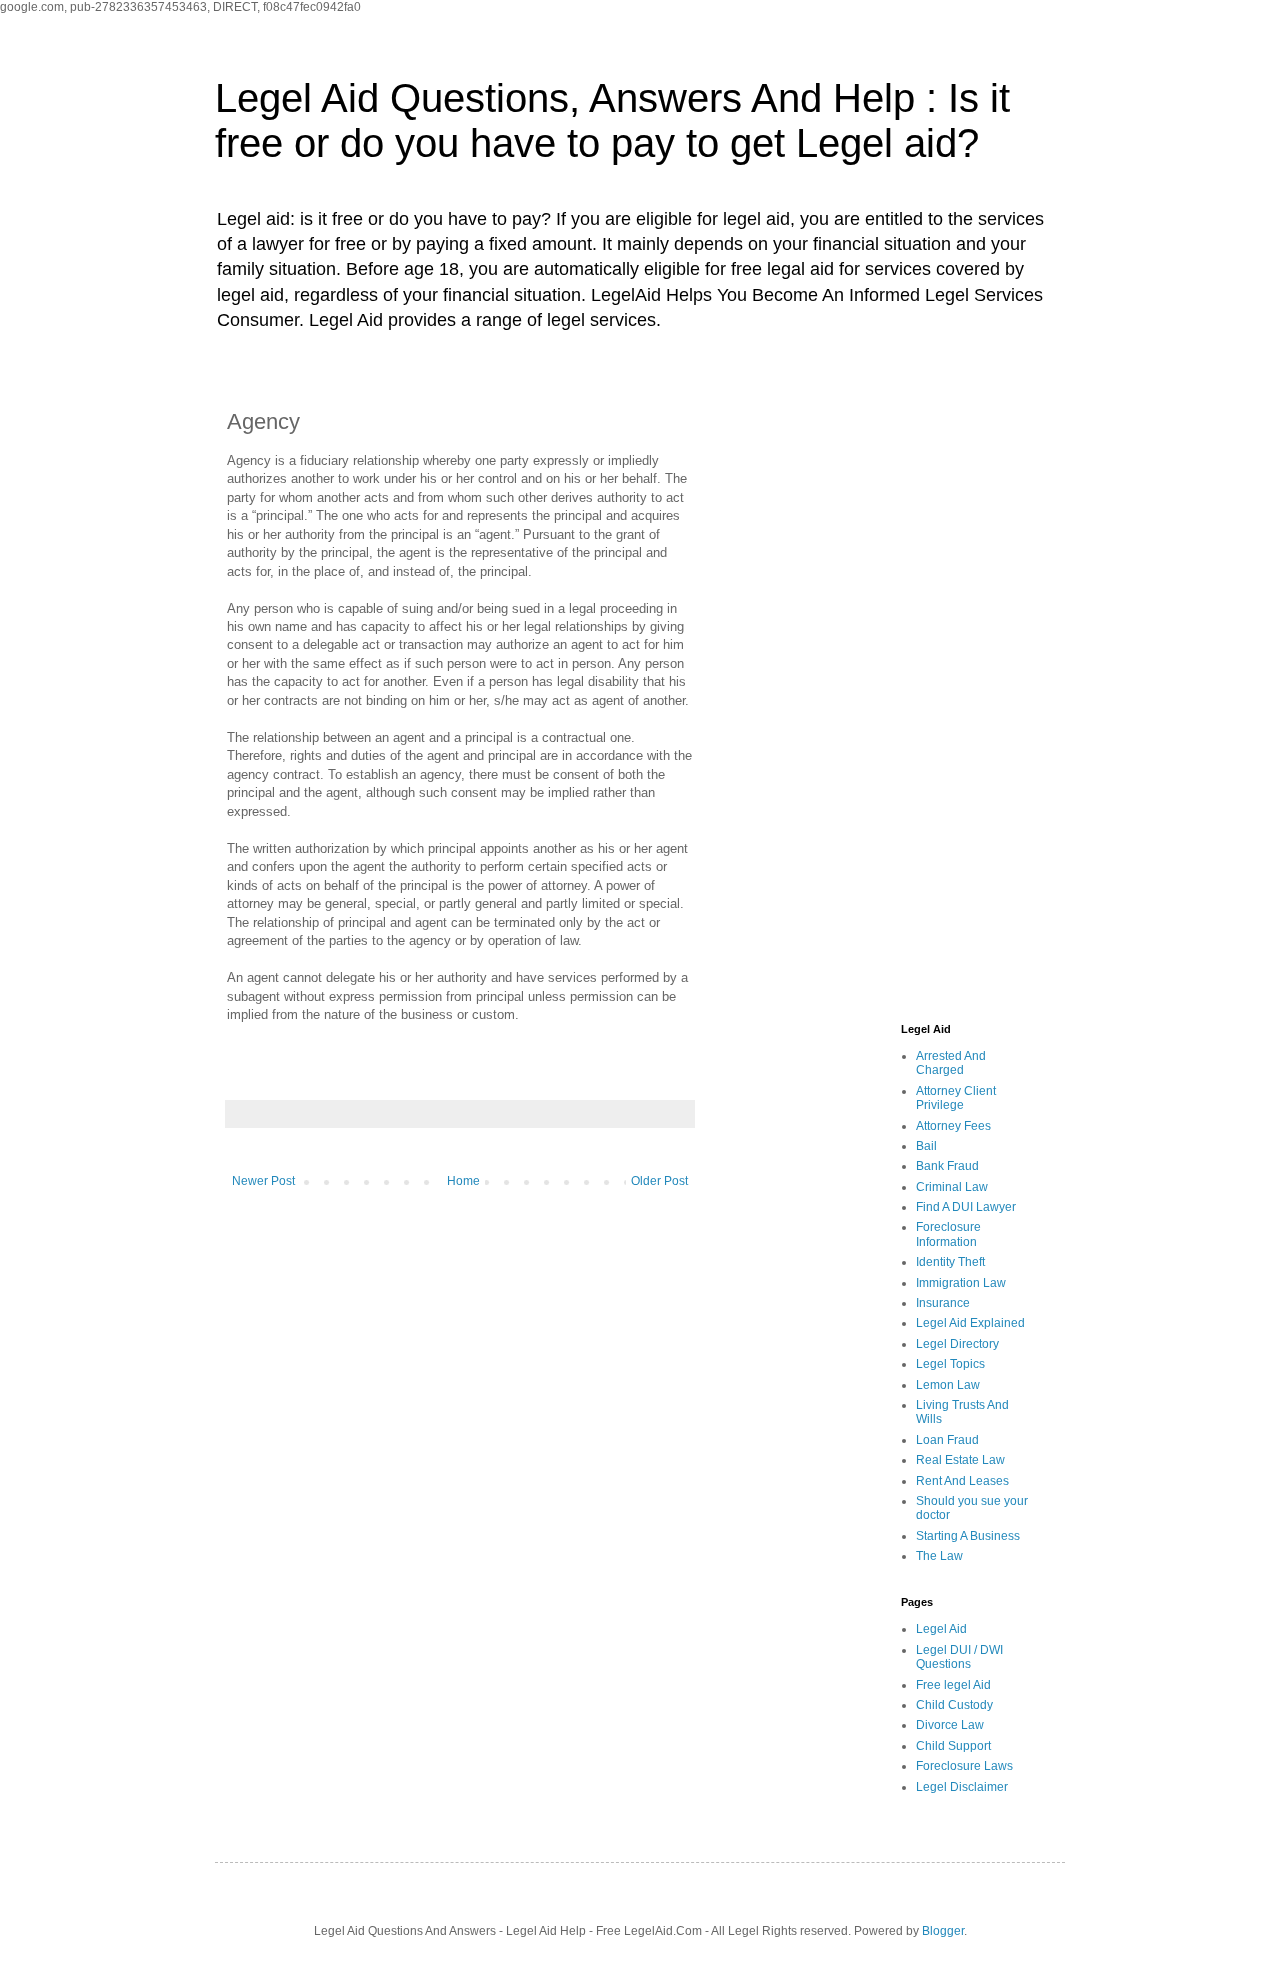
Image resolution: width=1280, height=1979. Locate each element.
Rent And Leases (962, 1481)
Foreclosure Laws (964, 1766)
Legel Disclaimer (962, 1787)
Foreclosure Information (948, 1234)
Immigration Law (961, 1283)
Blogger (943, 1931)
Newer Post (263, 1181)
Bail (926, 1146)
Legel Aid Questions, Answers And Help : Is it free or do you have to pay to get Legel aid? (612, 120)
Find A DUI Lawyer (966, 1207)
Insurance (943, 1303)
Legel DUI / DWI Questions (959, 1657)
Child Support (953, 1746)
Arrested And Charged (951, 1063)
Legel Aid (941, 1629)
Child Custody (954, 1705)
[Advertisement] (885, 693)
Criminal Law (952, 1187)
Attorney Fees (953, 1126)
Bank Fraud (947, 1166)
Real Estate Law (960, 1460)
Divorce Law (950, 1725)
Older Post (659, 1181)
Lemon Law (948, 1385)
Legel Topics (950, 1364)
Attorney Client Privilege (956, 1098)
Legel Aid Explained (970, 1323)
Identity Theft (950, 1262)
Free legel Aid (953, 1685)
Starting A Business (968, 1536)
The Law (939, 1556)
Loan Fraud (947, 1440)
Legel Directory (957, 1344)
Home (463, 1181)
